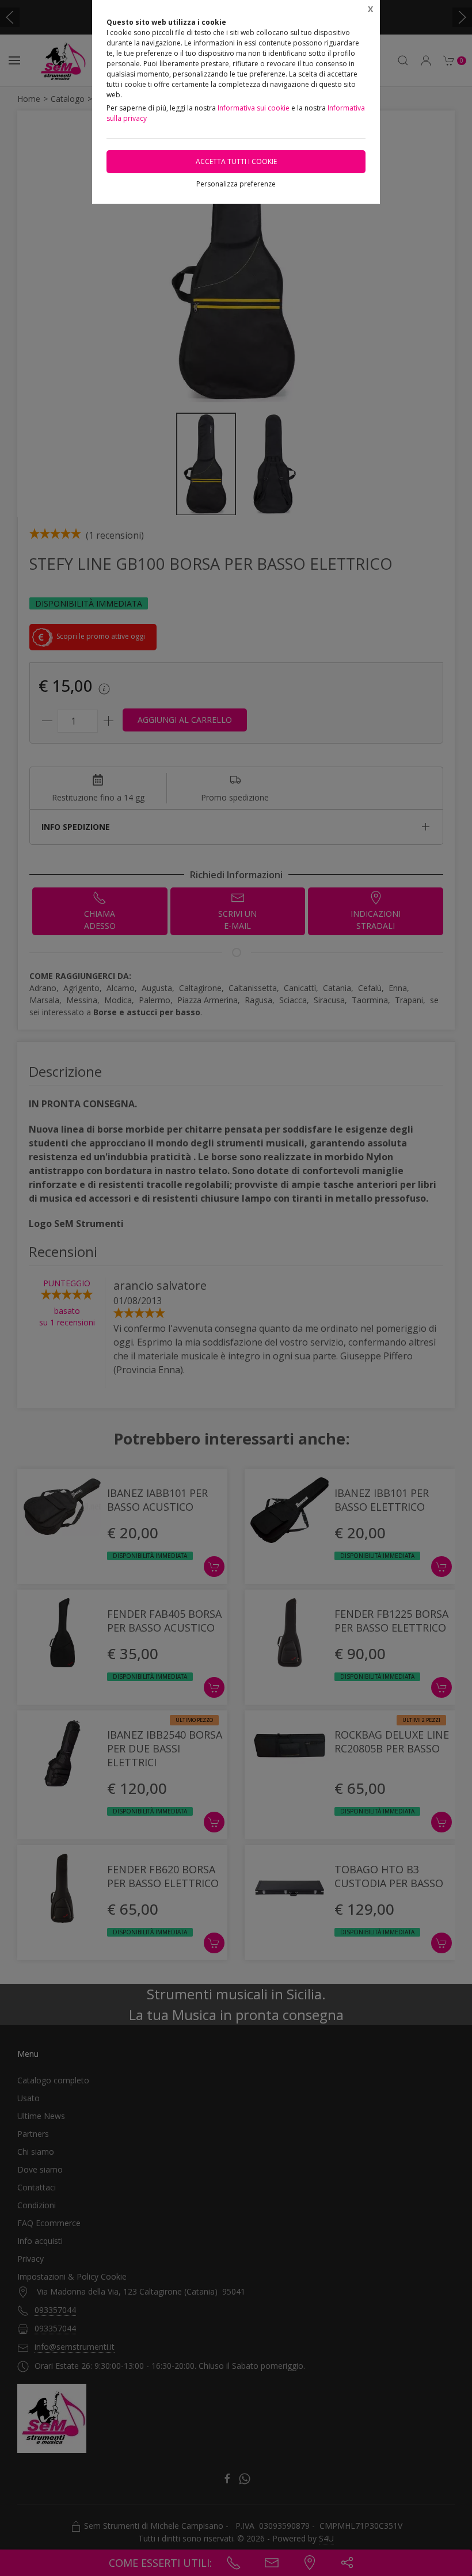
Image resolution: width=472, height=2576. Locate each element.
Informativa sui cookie (254, 108)
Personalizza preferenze (236, 184)
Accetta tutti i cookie (236, 161)
